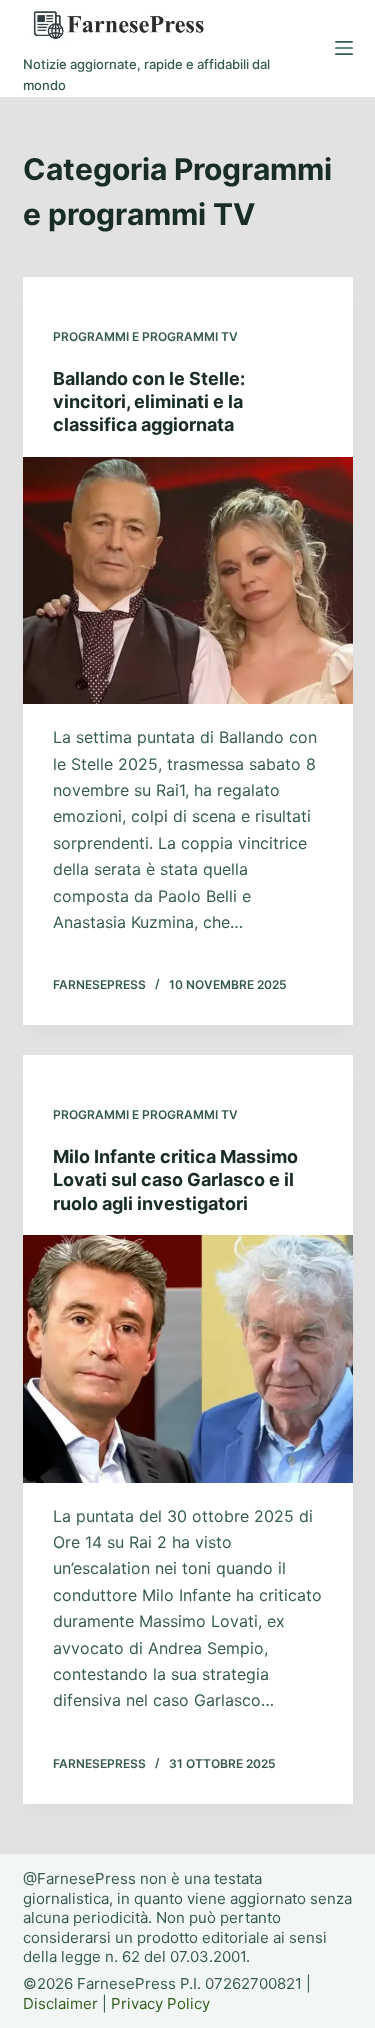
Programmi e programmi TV (145, 336)
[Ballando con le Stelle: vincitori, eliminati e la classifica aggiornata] (188, 581)
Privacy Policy (160, 2003)
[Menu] (344, 48)
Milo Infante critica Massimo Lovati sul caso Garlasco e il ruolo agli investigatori (175, 1180)
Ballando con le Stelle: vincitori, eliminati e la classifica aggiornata (149, 402)
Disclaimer (60, 2003)
